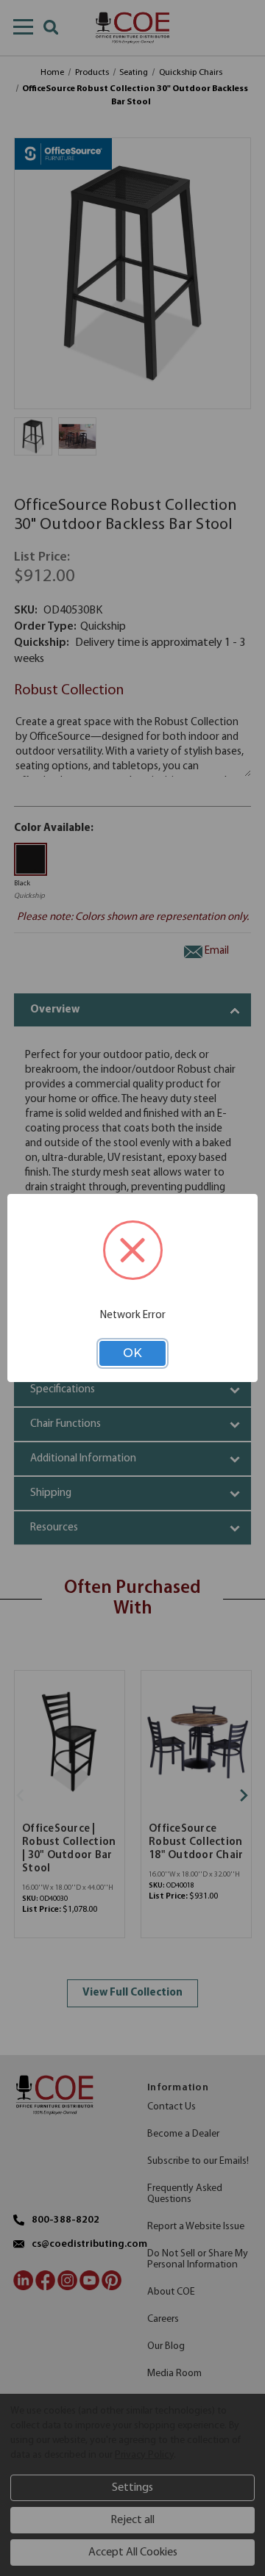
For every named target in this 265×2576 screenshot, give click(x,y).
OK (132, 1353)
